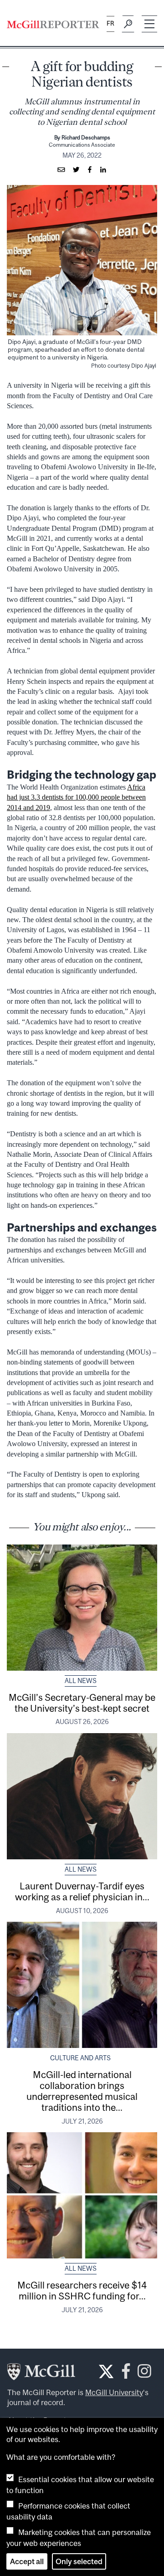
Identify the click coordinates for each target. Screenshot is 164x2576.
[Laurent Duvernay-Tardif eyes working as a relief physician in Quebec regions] (82, 1796)
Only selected (79, 2561)
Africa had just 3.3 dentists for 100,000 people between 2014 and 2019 (76, 797)
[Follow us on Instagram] (144, 2374)
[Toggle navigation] (149, 24)
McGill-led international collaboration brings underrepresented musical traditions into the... (82, 2091)
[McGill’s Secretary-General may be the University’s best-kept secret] (82, 1608)
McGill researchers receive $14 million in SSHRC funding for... (82, 2290)
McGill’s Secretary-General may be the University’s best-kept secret (82, 1703)
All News (81, 1681)
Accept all (27, 2561)
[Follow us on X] (106, 2371)
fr (110, 23)
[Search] (128, 24)
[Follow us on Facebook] (126, 2374)
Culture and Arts (80, 2058)
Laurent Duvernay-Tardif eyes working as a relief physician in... (82, 1891)
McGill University (114, 2392)
